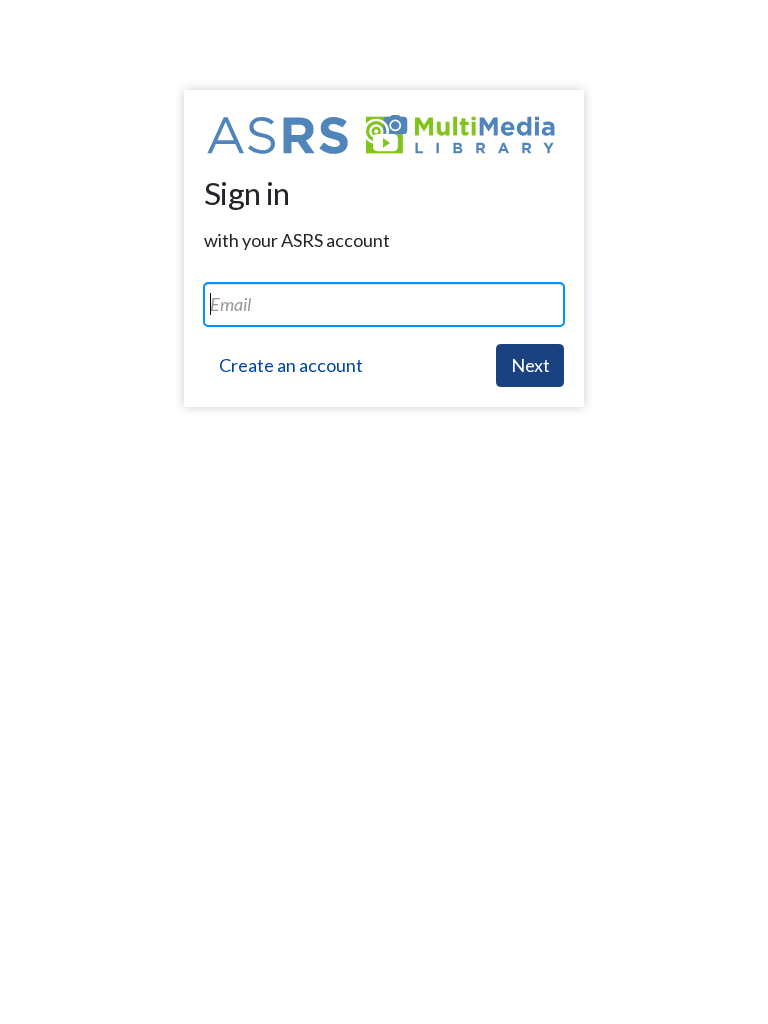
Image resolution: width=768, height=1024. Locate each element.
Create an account (291, 365)
